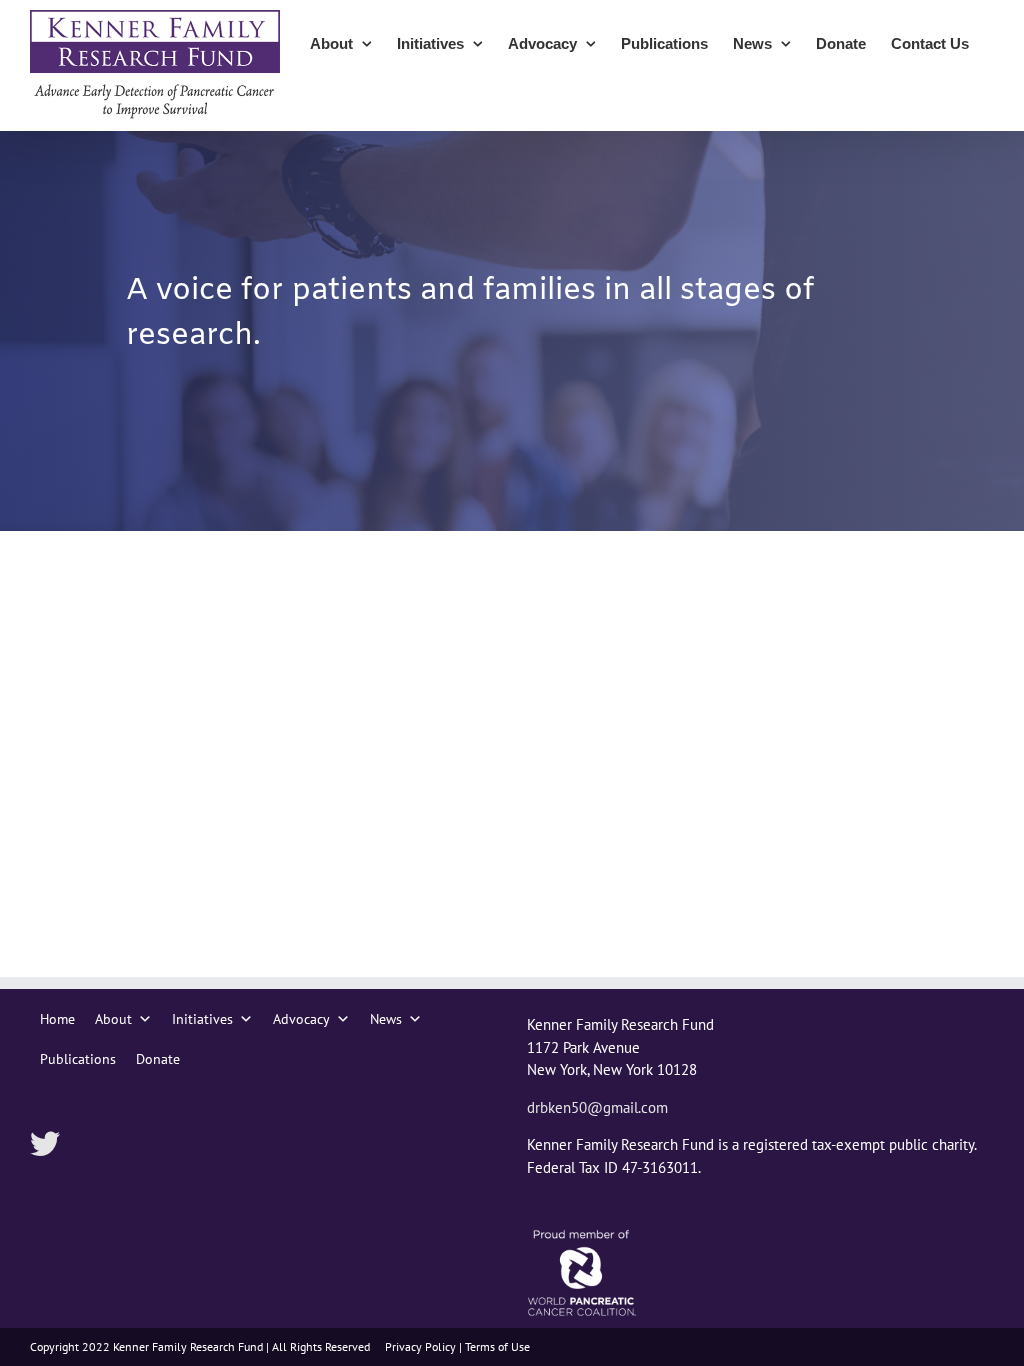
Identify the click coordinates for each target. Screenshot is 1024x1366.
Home (57, 1019)
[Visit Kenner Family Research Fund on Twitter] (45, 1145)
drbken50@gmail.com (597, 1107)
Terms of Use (497, 1346)
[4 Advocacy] (512, 331)
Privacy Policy (420, 1346)
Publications (78, 1059)
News (386, 1019)
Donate (158, 1059)
